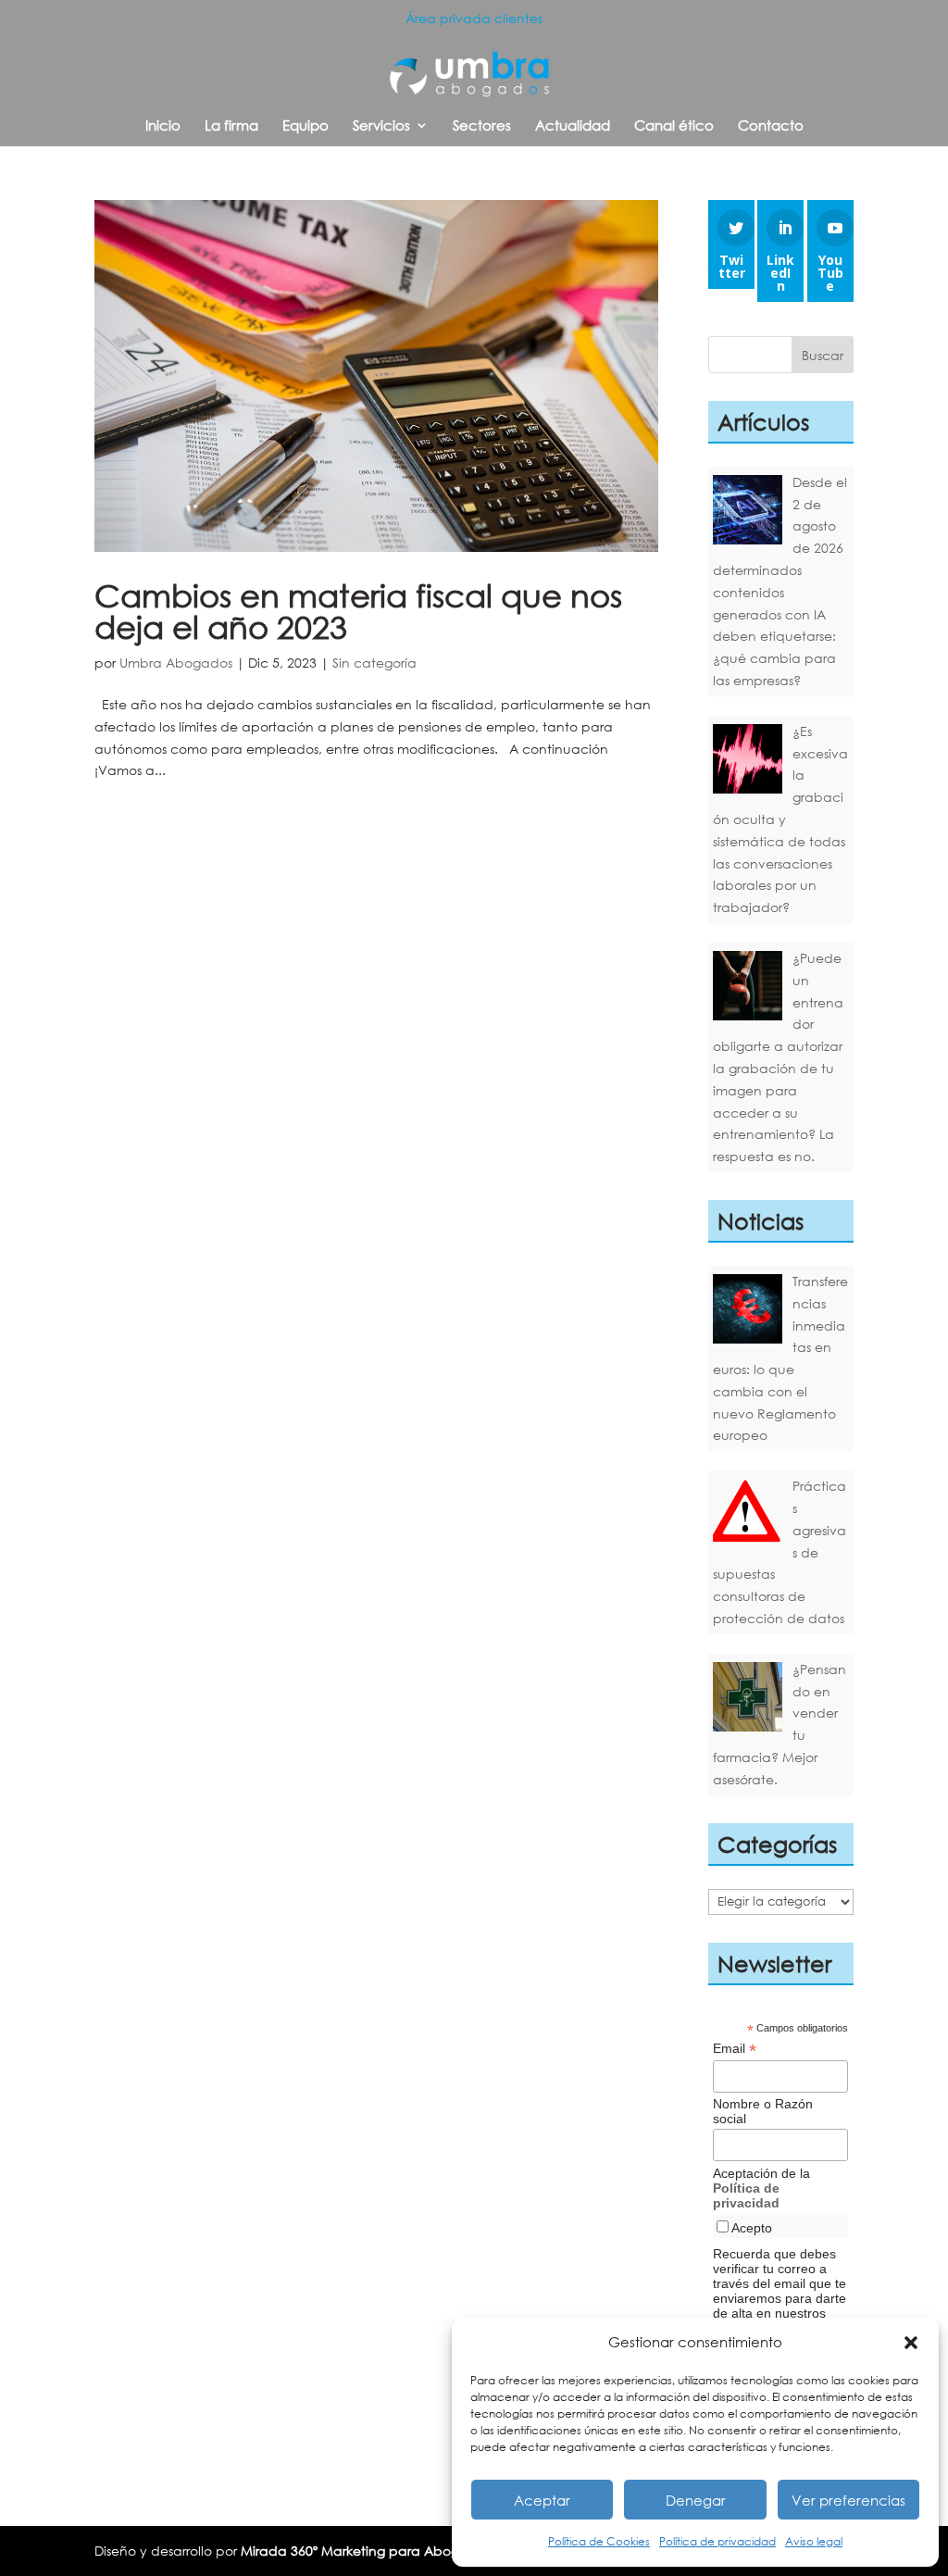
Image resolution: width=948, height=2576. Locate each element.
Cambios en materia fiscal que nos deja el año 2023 (358, 611)
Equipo (306, 126)
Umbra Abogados (176, 663)
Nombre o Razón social (763, 2111)
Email (735, 2049)
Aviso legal (814, 2541)
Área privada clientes (474, 18)
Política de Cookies (599, 2541)
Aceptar (542, 2500)
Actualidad (573, 126)
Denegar (696, 2500)
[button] (911, 2343)
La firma (231, 126)
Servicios (381, 126)
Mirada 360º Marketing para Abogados (366, 2551)
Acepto (752, 2228)
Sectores (482, 126)
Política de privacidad (717, 2541)
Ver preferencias (848, 2500)
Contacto (771, 126)
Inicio (163, 126)
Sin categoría (374, 663)
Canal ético (674, 126)
